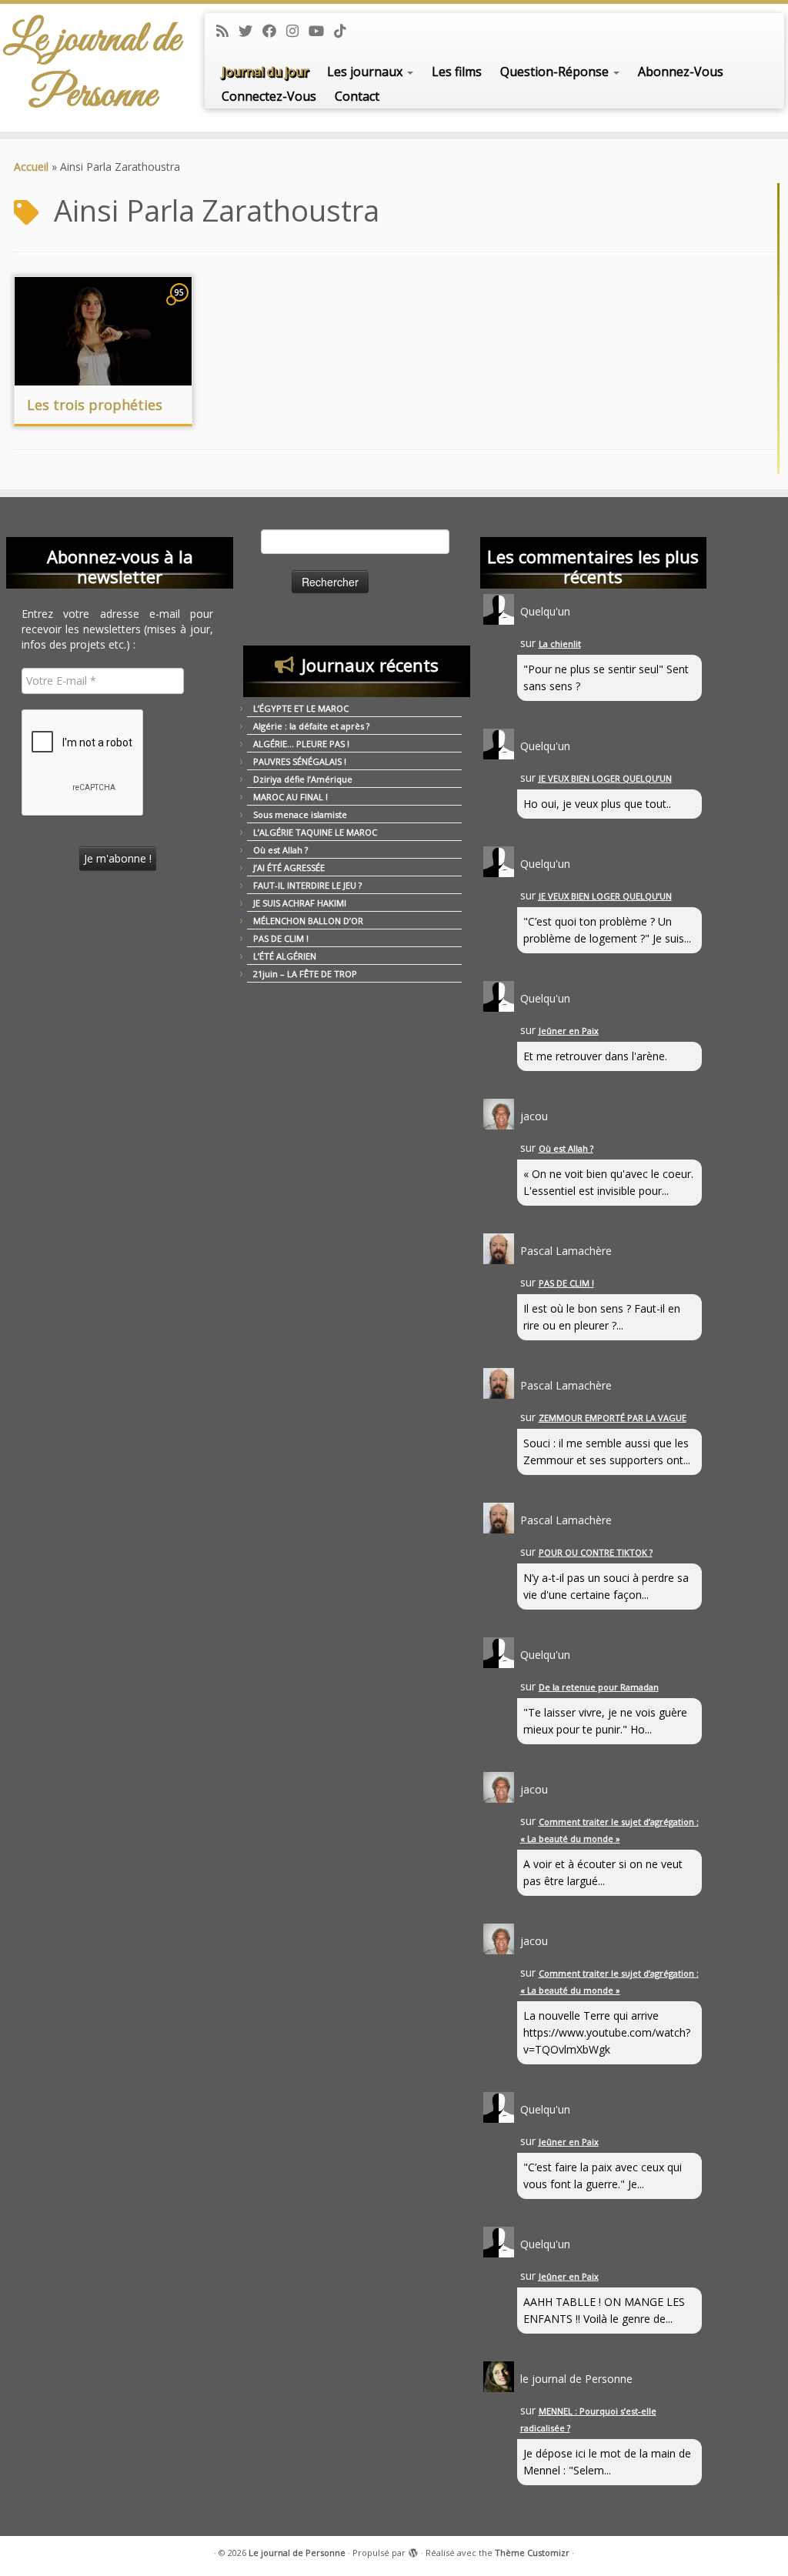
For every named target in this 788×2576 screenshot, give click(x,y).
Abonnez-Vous (681, 72)
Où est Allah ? (280, 850)
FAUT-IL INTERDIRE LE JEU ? (307, 885)
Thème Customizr (532, 2553)
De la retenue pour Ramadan (599, 1687)
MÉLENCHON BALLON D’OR (308, 921)
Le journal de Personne (92, 68)
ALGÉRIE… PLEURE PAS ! (301, 744)
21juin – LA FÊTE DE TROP (305, 974)
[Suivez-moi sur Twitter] (250, 31)
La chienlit (560, 644)
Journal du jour (265, 72)
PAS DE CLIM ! (281, 938)
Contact (357, 96)
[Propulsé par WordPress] (413, 2550)
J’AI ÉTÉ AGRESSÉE (289, 868)
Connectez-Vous (269, 96)
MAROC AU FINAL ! (290, 797)
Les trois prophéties (95, 405)
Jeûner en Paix (569, 1031)
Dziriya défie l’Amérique (303, 779)
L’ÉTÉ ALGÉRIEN (285, 956)
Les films (457, 72)
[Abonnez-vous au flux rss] (227, 31)
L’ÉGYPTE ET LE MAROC (301, 708)
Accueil (31, 167)
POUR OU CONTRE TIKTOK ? (596, 1552)
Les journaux (366, 72)
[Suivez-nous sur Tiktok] (345, 31)
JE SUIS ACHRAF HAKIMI (300, 903)
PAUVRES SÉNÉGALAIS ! (300, 761)
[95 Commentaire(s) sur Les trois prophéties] (181, 307)
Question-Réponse (556, 72)
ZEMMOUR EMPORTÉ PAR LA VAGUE (613, 1418)
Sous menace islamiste (300, 814)
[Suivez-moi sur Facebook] (274, 31)
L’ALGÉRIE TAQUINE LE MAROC (315, 832)
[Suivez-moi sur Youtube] (321, 31)
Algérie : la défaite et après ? (311, 726)
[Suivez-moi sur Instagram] (297, 31)
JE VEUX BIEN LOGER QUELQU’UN (605, 778)
